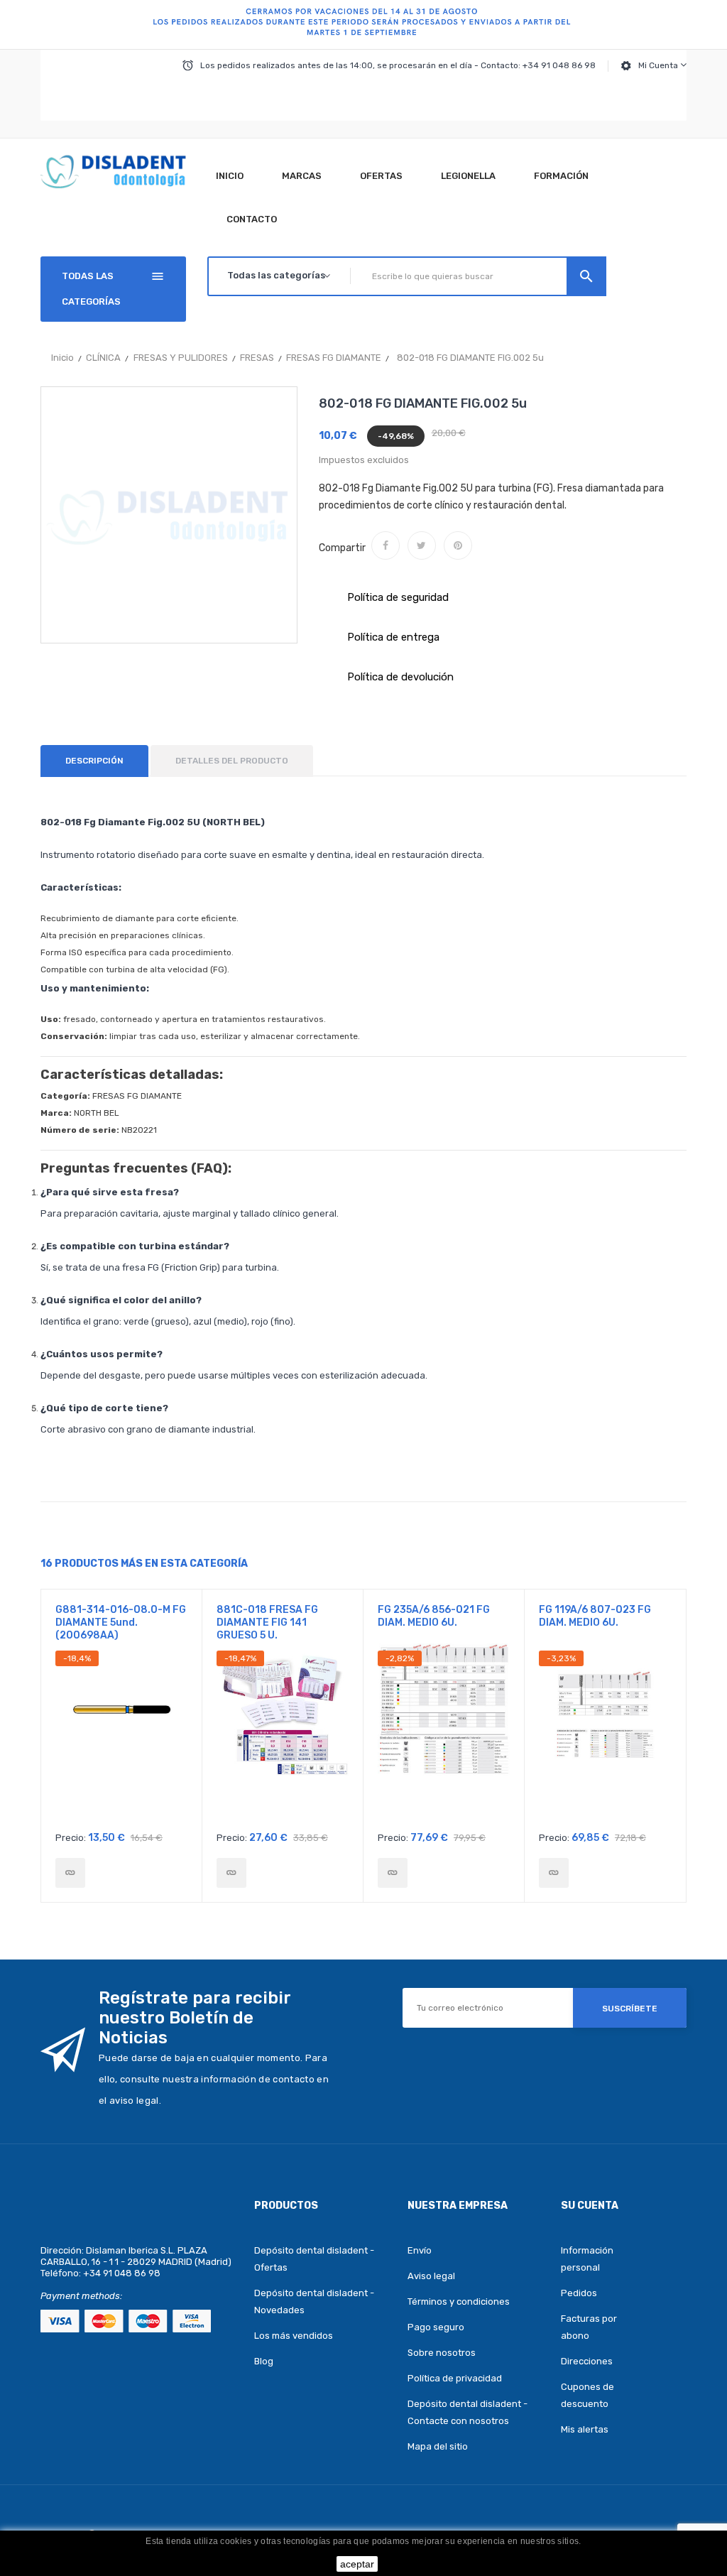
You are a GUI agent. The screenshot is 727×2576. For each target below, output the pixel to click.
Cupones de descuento (587, 2395)
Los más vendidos (294, 2336)
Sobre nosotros (442, 2353)
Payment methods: (81, 2296)
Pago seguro (436, 2327)
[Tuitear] (422, 545)
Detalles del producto (232, 761)
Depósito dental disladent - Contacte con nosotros (468, 2412)
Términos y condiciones (459, 2301)
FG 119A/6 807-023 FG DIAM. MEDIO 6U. (595, 1616)
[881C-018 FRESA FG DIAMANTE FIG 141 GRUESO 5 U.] (231, 1873)
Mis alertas (585, 2429)
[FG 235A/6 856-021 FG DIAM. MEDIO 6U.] (393, 1873)
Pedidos (579, 2293)
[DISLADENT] (363, 25)
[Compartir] (386, 545)
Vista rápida (122, 1737)
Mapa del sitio (438, 2446)
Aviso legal (431, 2276)
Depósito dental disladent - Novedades (314, 2301)
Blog (264, 2361)
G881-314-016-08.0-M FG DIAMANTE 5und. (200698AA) (121, 1623)
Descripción (94, 761)
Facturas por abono (589, 2327)
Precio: (71, 1838)
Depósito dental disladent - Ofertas (314, 2259)
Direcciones (587, 2361)
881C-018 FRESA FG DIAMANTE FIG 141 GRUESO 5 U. (267, 1623)
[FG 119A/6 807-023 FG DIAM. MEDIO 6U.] (554, 1873)
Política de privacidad (455, 2378)
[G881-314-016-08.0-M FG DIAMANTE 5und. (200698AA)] (70, 1873)
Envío (420, 2250)
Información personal (587, 2259)
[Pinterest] (458, 545)
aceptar (357, 2564)
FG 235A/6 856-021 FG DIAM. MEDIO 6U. (434, 1616)
